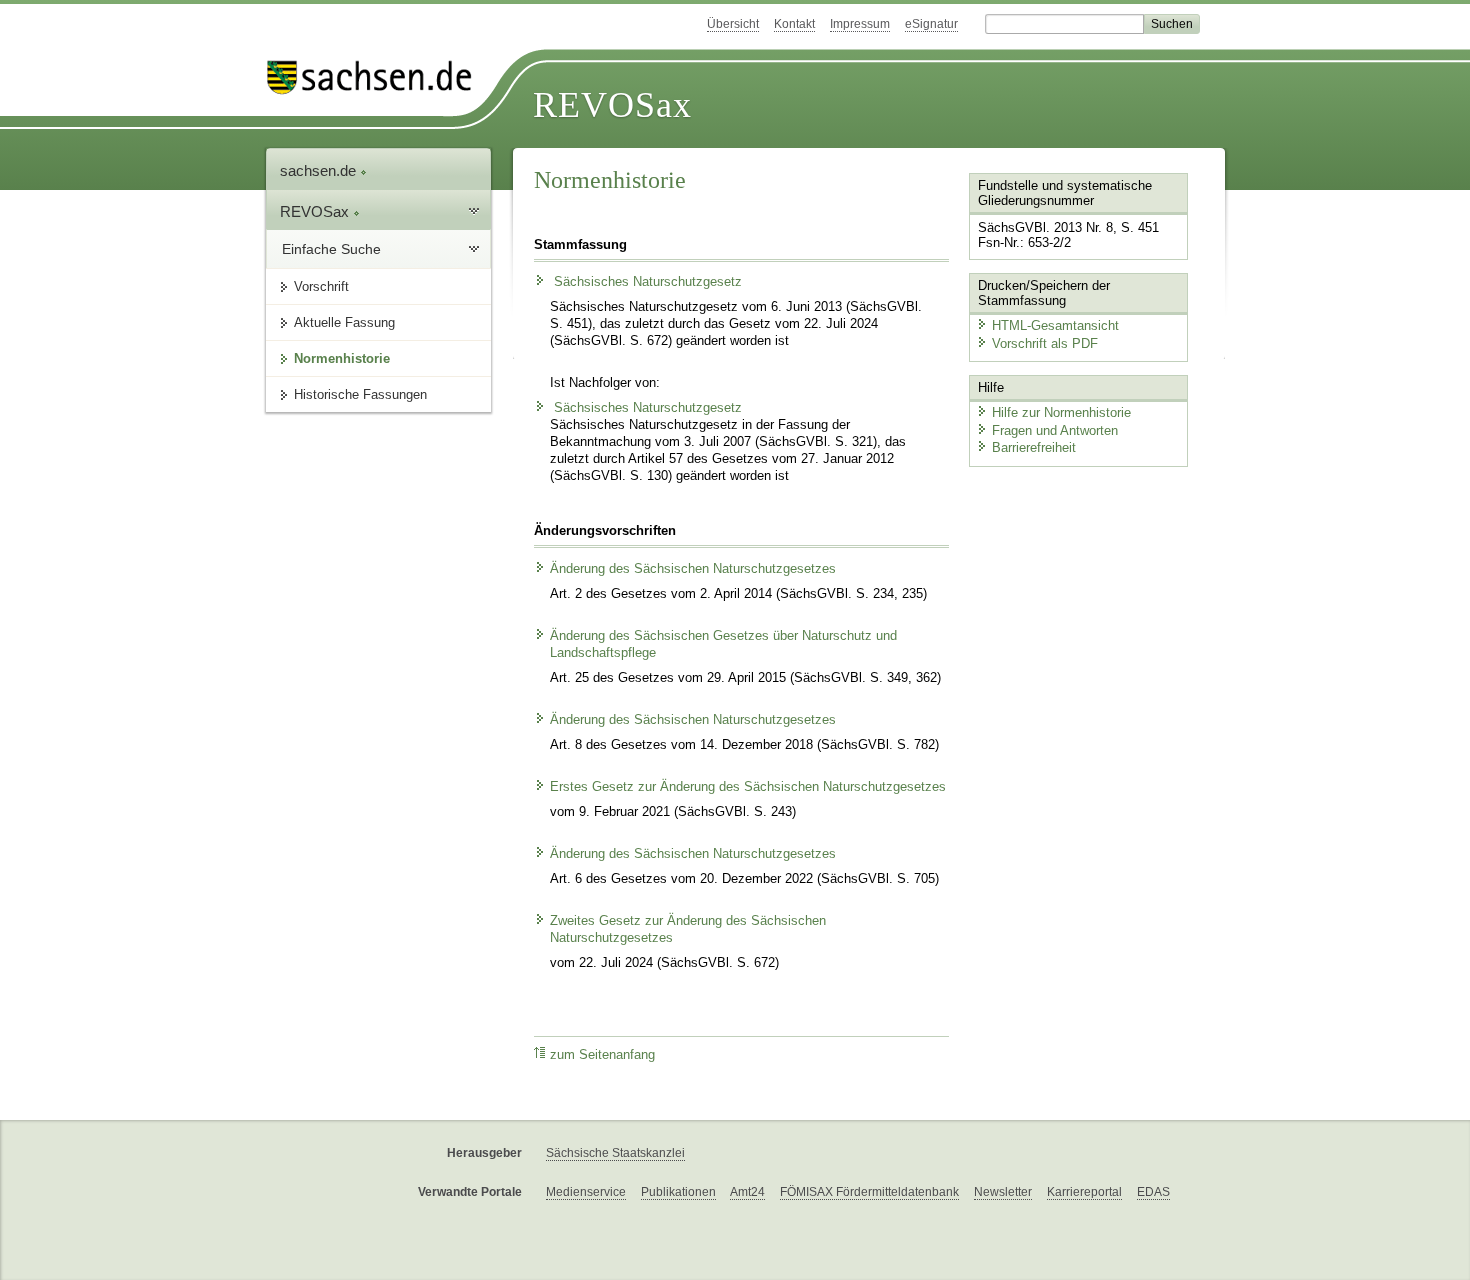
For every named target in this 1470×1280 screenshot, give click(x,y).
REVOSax (612, 105)
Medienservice (586, 1192)
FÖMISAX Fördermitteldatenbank (869, 1192)
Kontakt (794, 24)
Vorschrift (321, 286)
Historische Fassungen (360, 394)
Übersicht (733, 24)
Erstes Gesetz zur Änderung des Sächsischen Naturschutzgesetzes (748, 787)
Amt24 (747, 1192)
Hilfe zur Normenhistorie (1061, 412)
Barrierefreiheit (1034, 447)
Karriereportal (1084, 1192)
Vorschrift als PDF (1045, 343)
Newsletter (1003, 1192)
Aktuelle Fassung (344, 322)
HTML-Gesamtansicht (1055, 325)
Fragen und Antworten (1055, 430)
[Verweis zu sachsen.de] (377, 77)
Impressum (860, 24)
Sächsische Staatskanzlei (615, 1153)
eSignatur (931, 24)
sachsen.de (320, 170)
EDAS (1153, 1192)
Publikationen (678, 1192)
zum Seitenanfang (602, 1055)
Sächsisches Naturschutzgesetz (646, 282)
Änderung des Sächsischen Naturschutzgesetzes (693, 569)
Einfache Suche (331, 249)
